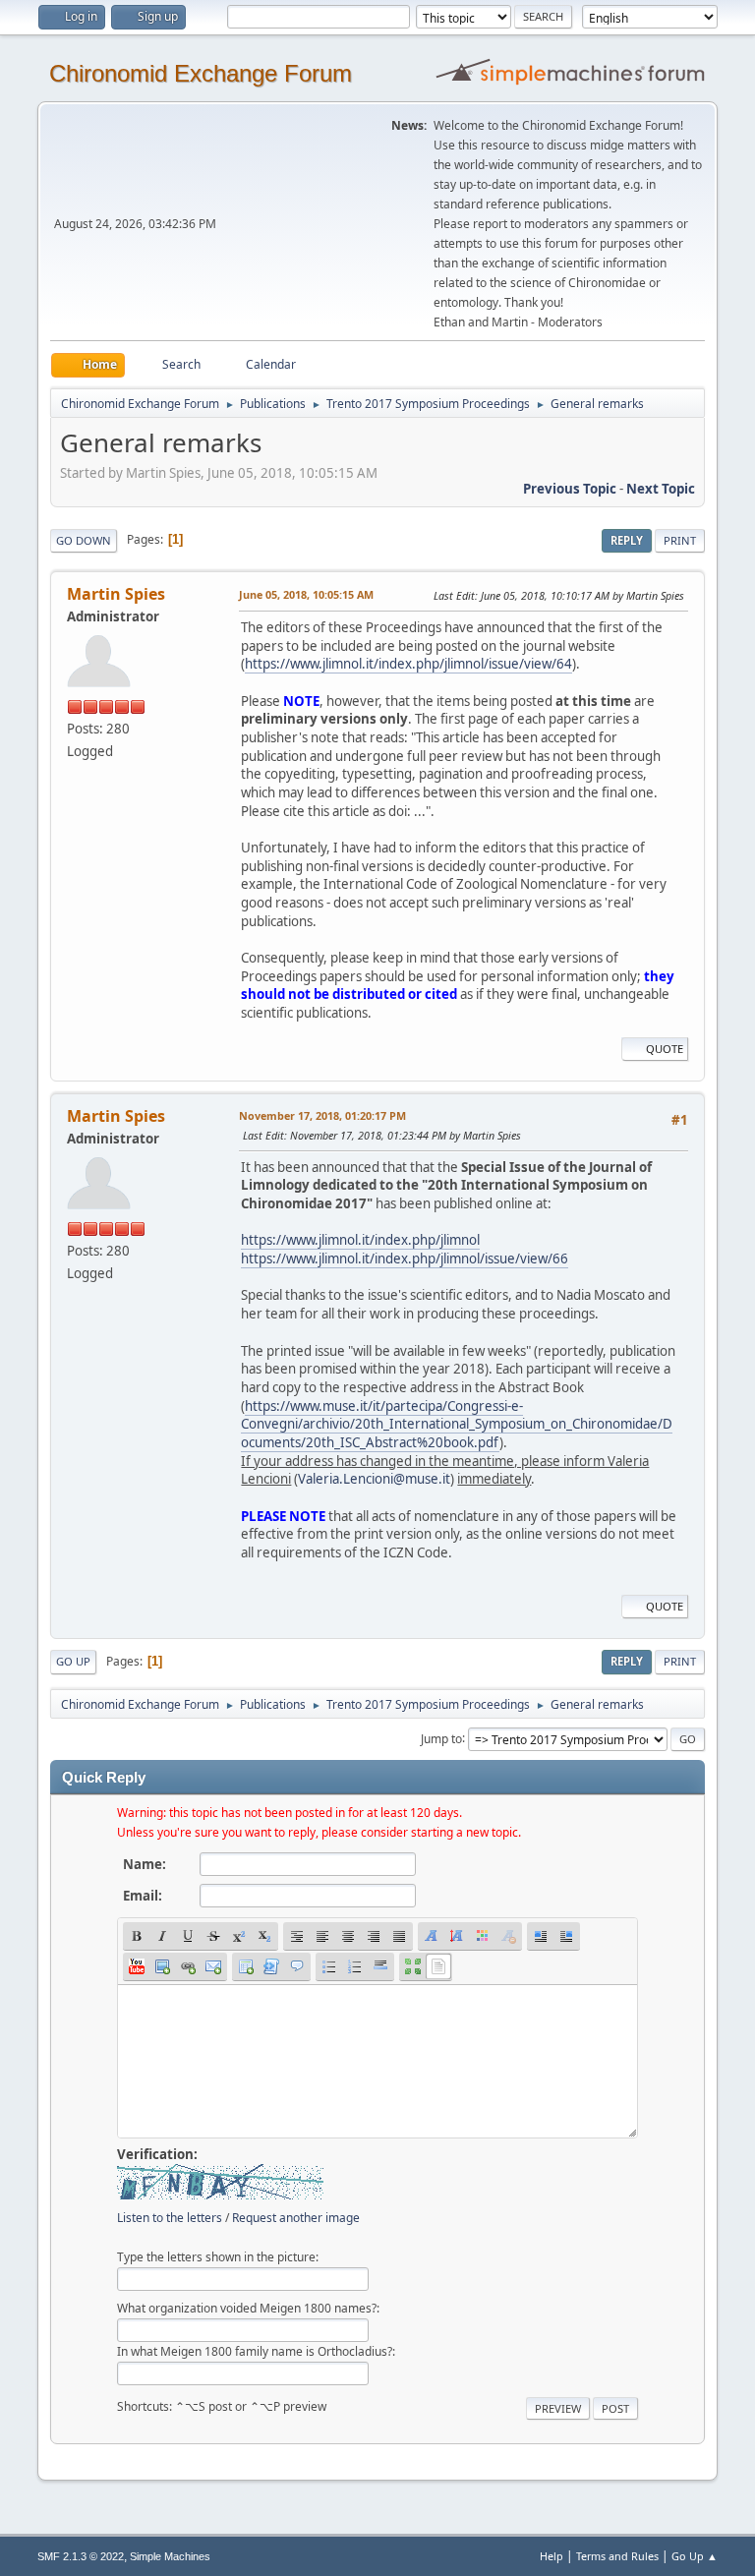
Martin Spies (116, 594)
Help (552, 2556)
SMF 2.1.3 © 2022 (81, 2556)
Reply (627, 540)
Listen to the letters (170, 2218)
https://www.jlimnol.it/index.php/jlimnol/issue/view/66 (405, 1259)
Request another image (296, 2218)
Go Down (84, 540)
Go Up (73, 1661)
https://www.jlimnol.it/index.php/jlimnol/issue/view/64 (408, 664)
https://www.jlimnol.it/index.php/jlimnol (360, 1240)
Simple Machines (170, 2556)
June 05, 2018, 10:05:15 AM (306, 594)
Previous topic (570, 489)
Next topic (661, 489)
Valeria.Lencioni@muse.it (374, 1479)
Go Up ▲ (695, 2556)
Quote (665, 1049)
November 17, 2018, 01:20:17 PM (322, 1115)
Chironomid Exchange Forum (201, 73)
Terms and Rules (617, 2556)
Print (680, 540)
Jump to (441, 1738)
